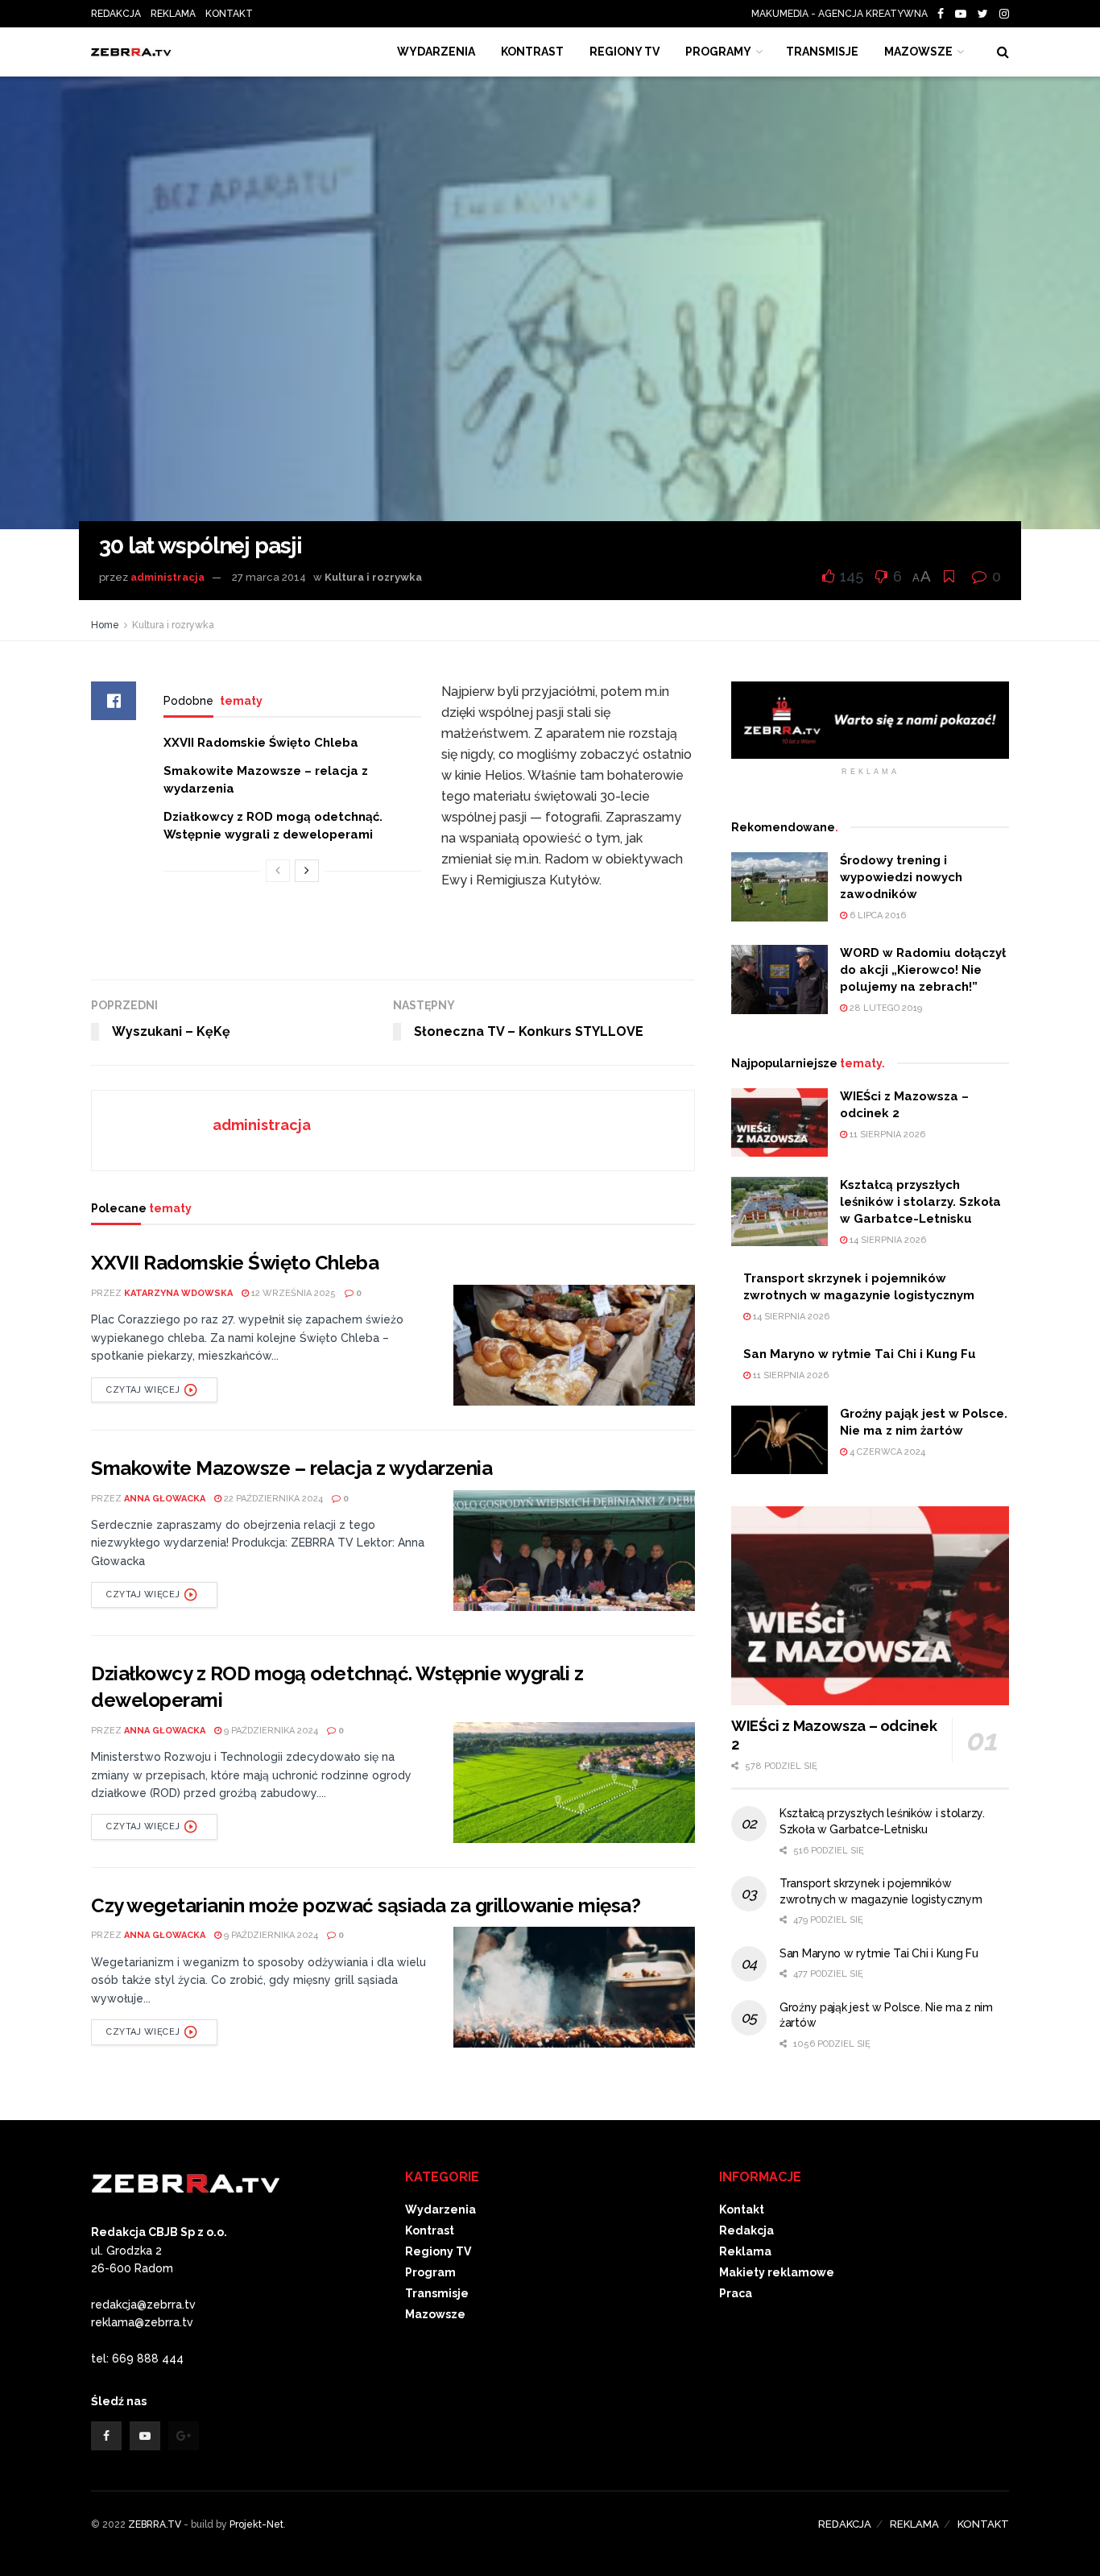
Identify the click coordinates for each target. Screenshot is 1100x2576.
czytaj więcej (143, 1390)
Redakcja (746, 2230)
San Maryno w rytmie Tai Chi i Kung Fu (860, 1354)
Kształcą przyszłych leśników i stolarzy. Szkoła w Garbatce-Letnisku (920, 1202)
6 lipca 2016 (877, 915)
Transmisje (437, 2293)
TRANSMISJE (822, 52)
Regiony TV (624, 52)
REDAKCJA (116, 14)
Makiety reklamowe (777, 2272)
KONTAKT (229, 14)
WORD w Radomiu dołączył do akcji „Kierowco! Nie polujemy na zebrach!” (923, 970)
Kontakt (742, 2209)
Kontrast (430, 2230)
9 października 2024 (270, 1731)
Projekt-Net (256, 2524)
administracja (167, 577)
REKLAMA (173, 14)
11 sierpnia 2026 (886, 1135)
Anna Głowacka (165, 1499)
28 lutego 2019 (885, 1008)
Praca (736, 2293)
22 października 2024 (272, 1499)
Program (430, 2272)
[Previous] (278, 871)
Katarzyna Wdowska (178, 1293)
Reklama (745, 2251)
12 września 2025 (292, 1293)
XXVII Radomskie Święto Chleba (261, 743)
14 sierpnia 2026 (887, 1240)
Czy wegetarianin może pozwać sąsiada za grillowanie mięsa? (366, 1905)
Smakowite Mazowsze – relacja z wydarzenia (292, 1468)
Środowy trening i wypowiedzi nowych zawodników (901, 877)
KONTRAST (532, 52)
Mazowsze (918, 52)
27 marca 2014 (269, 577)
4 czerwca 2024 (886, 1452)
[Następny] (307, 871)
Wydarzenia (436, 52)
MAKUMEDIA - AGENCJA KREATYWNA (843, 14)
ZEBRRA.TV (155, 2524)
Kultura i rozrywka (373, 577)
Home (105, 625)
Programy (718, 52)
